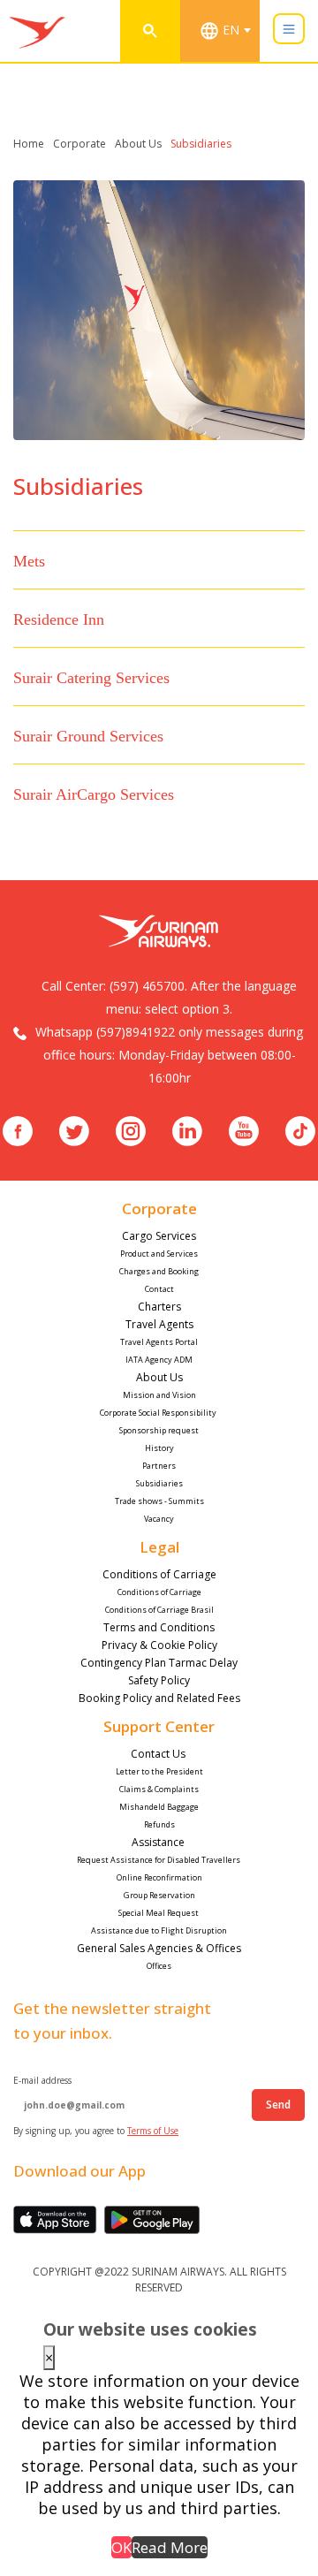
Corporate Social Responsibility (159, 1413)
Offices (159, 1966)
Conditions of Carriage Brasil (159, 1610)
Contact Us (159, 1754)
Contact (159, 1289)
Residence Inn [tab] (59, 619)
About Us (159, 1377)
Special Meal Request (159, 1913)
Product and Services (159, 1254)
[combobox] (229, 31)
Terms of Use (153, 2131)
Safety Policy (159, 1680)
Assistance (159, 1842)
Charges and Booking (159, 1271)
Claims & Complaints (159, 1789)
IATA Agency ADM (159, 1360)
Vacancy (159, 1519)
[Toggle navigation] (289, 29)
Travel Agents (159, 1324)
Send (278, 2105)
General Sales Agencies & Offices (159, 1948)
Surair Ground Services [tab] (88, 736)
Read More (170, 2547)
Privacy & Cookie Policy (159, 1645)
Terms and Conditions (159, 1627)
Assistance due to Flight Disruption (159, 1930)
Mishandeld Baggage (159, 1807)
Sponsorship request (159, 1430)
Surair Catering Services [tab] (91, 678)
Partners (159, 1466)
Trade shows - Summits (159, 1501)
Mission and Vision (159, 1395)
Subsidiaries (159, 1483)
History (159, 1448)
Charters (159, 1307)
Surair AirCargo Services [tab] (94, 794)
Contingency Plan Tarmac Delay (159, 1663)
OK (121, 2547)
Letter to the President (159, 1771)
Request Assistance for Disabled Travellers (159, 1860)
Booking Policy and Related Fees (159, 1698)
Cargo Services (159, 1236)
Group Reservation (159, 1895)
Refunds (159, 1824)
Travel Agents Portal (159, 1342)
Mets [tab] (29, 561)
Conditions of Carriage (159, 1574)
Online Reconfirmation (159, 1877)
